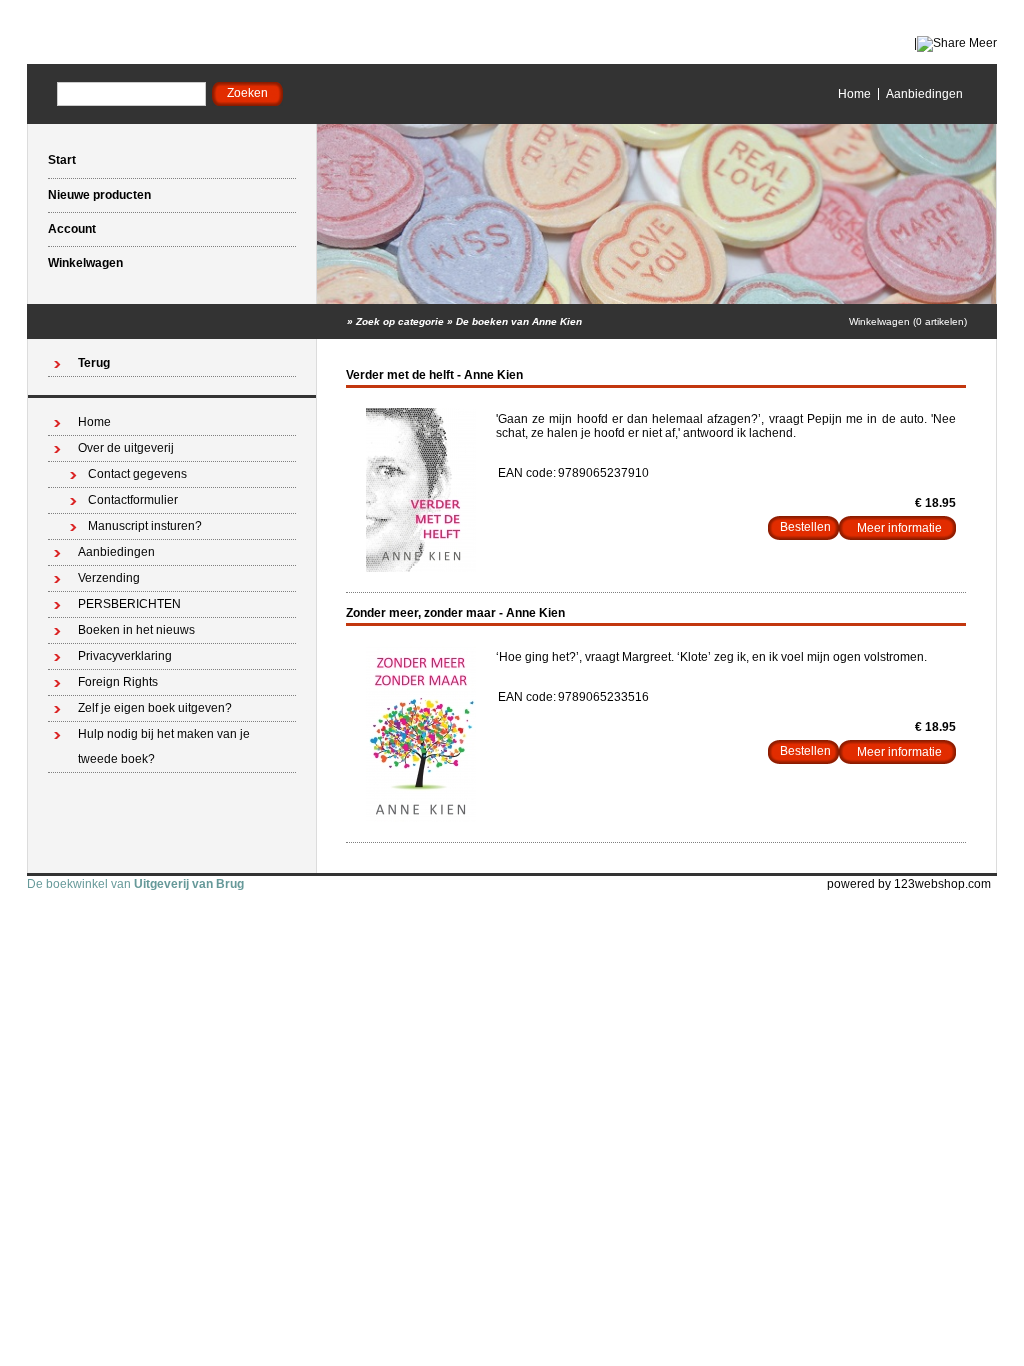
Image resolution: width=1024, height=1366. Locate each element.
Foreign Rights (118, 682)
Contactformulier (133, 500)
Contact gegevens (137, 474)
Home (854, 94)
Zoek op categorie (400, 321)
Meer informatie (899, 528)
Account (72, 229)
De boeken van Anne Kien (519, 321)
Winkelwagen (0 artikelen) (908, 321)
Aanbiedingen (924, 94)
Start (62, 160)
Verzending (109, 578)
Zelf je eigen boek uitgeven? (155, 708)
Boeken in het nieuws (136, 630)
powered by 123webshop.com (909, 884)
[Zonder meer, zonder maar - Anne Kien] (421, 818)
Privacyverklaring (125, 656)
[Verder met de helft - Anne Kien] (421, 568)
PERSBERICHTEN (129, 604)
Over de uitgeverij (126, 448)
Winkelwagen (85, 263)
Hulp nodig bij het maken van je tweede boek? (164, 746)
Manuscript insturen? (145, 526)
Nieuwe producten (99, 195)
